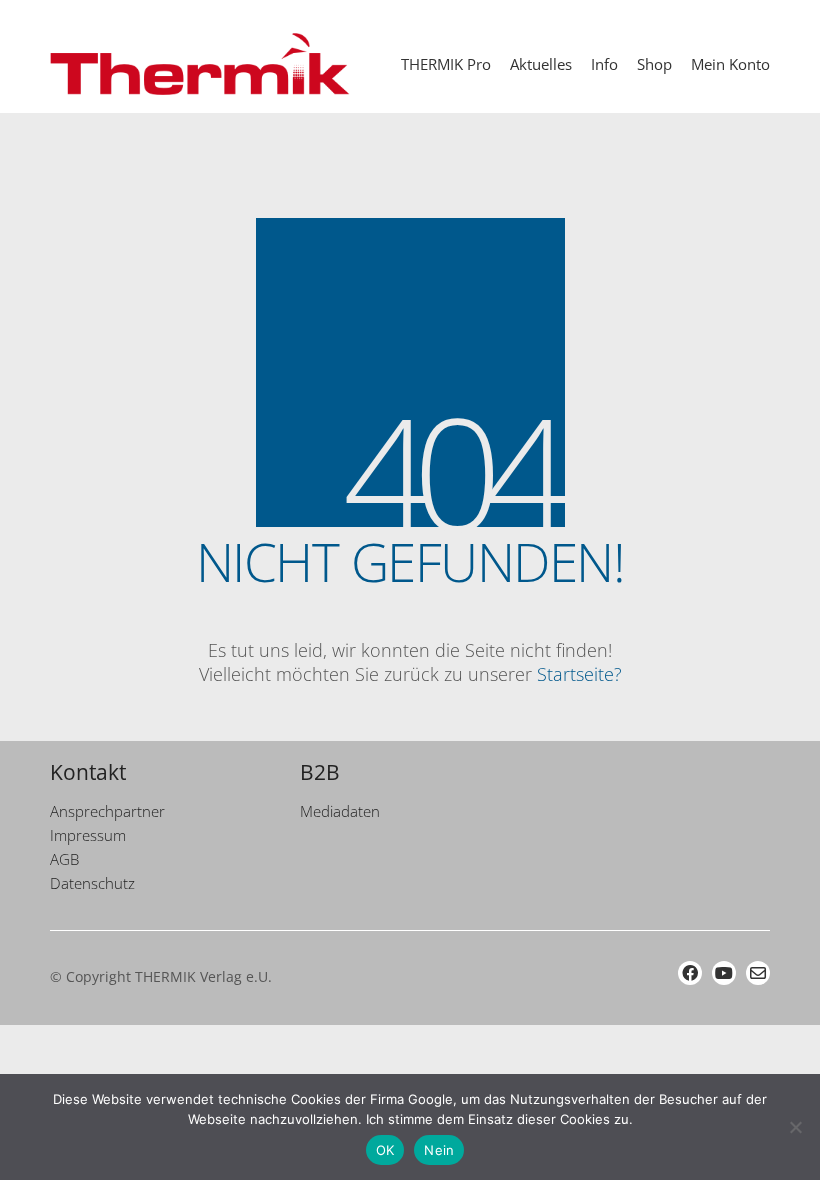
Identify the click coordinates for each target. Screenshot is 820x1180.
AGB (64, 859)
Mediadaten (340, 811)
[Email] (758, 973)
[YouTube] (724, 973)
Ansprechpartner (107, 811)
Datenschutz (92, 883)
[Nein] (795, 1127)
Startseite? (579, 674)
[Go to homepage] (200, 64)
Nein (439, 1150)
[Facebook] (690, 973)
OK (385, 1150)
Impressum (88, 835)
